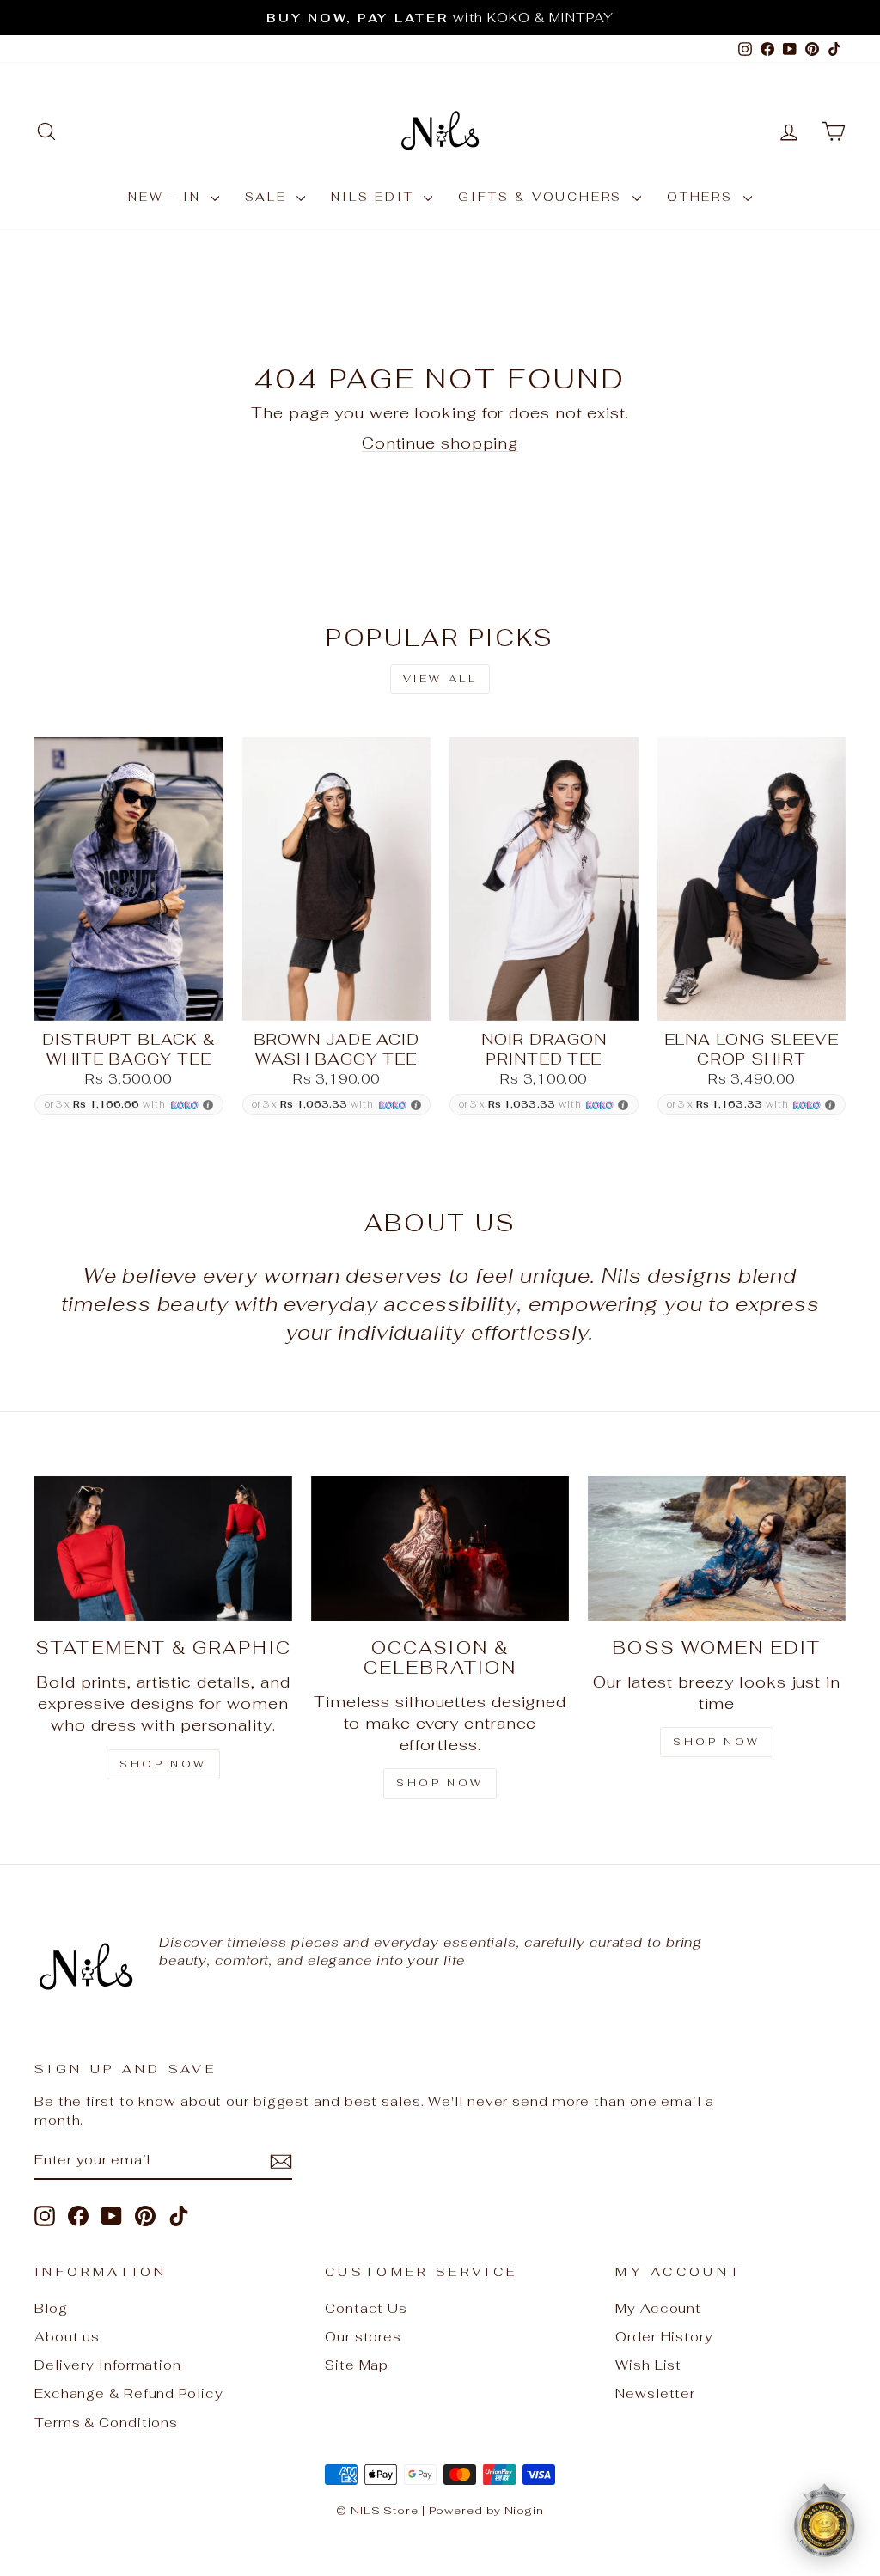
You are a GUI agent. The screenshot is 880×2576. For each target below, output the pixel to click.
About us (67, 2337)
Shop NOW (440, 1783)
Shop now (717, 1742)
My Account (658, 2308)
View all (440, 679)
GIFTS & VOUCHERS (543, 197)
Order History (664, 2337)
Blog (51, 2308)
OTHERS (703, 197)
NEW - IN (167, 197)
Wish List (648, 2365)
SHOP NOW (163, 1764)
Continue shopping (440, 443)
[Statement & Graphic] (163, 1549)
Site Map (357, 2365)
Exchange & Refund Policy (129, 2393)
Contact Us (366, 2308)
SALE (269, 197)
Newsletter (655, 2393)
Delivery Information (108, 2365)
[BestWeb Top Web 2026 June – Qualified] (824, 2520)
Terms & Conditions (106, 2423)
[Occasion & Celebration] (440, 1549)
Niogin (524, 2510)
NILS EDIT (375, 197)
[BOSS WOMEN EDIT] (717, 1549)
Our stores (363, 2337)
